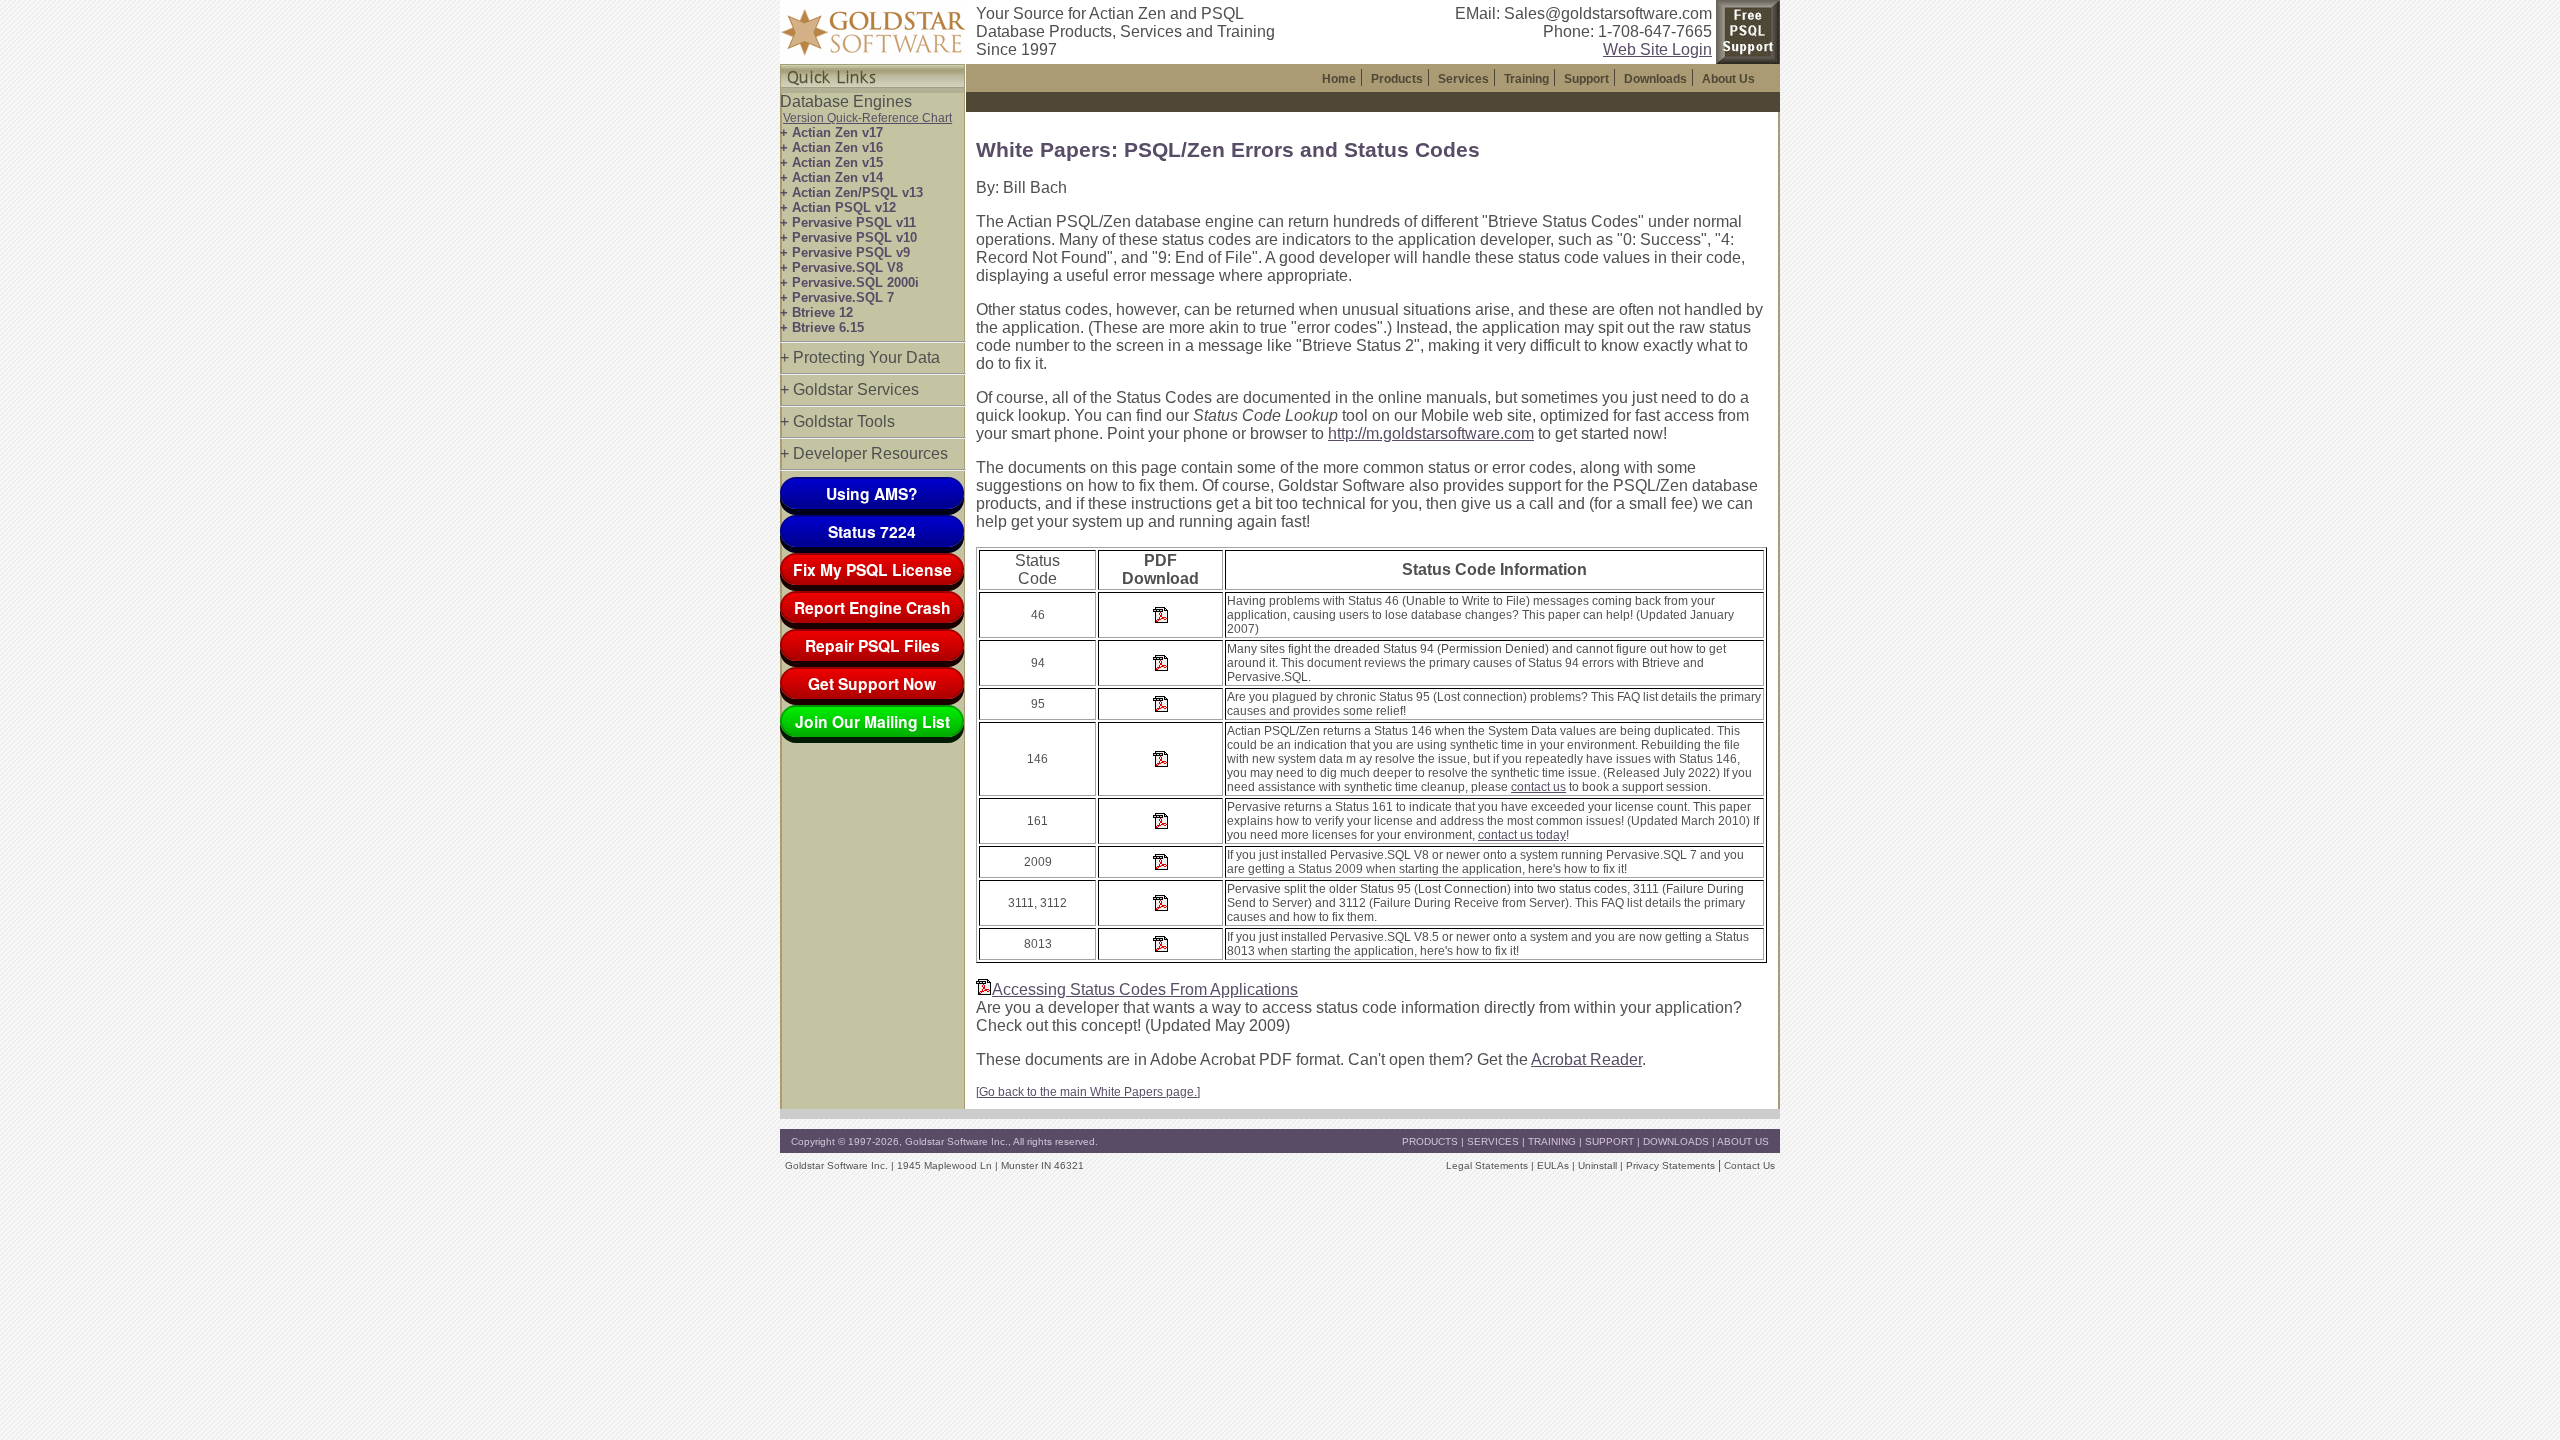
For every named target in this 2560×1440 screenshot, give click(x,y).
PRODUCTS (1430, 1141)
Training (1526, 79)
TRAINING (1552, 1141)
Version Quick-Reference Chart (867, 118)
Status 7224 (872, 531)
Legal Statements (1487, 1165)
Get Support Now (872, 683)
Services (1463, 79)
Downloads (1655, 79)
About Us (1728, 79)
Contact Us (1749, 1165)
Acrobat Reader (1586, 1059)
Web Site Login (1657, 49)
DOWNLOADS (1676, 1141)
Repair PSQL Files (872, 645)
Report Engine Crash (872, 607)
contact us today (1522, 835)
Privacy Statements (1670, 1165)
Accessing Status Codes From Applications (1145, 989)
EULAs (1553, 1165)
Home (1339, 79)
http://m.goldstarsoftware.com (1431, 433)
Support (1586, 79)
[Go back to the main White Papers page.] (1088, 1092)
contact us (1538, 787)
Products (1397, 79)
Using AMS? (872, 493)
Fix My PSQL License (872, 569)
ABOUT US (1743, 1141)
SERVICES (1493, 1141)
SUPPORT (1609, 1141)
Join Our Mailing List (872, 721)
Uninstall (1597, 1165)
